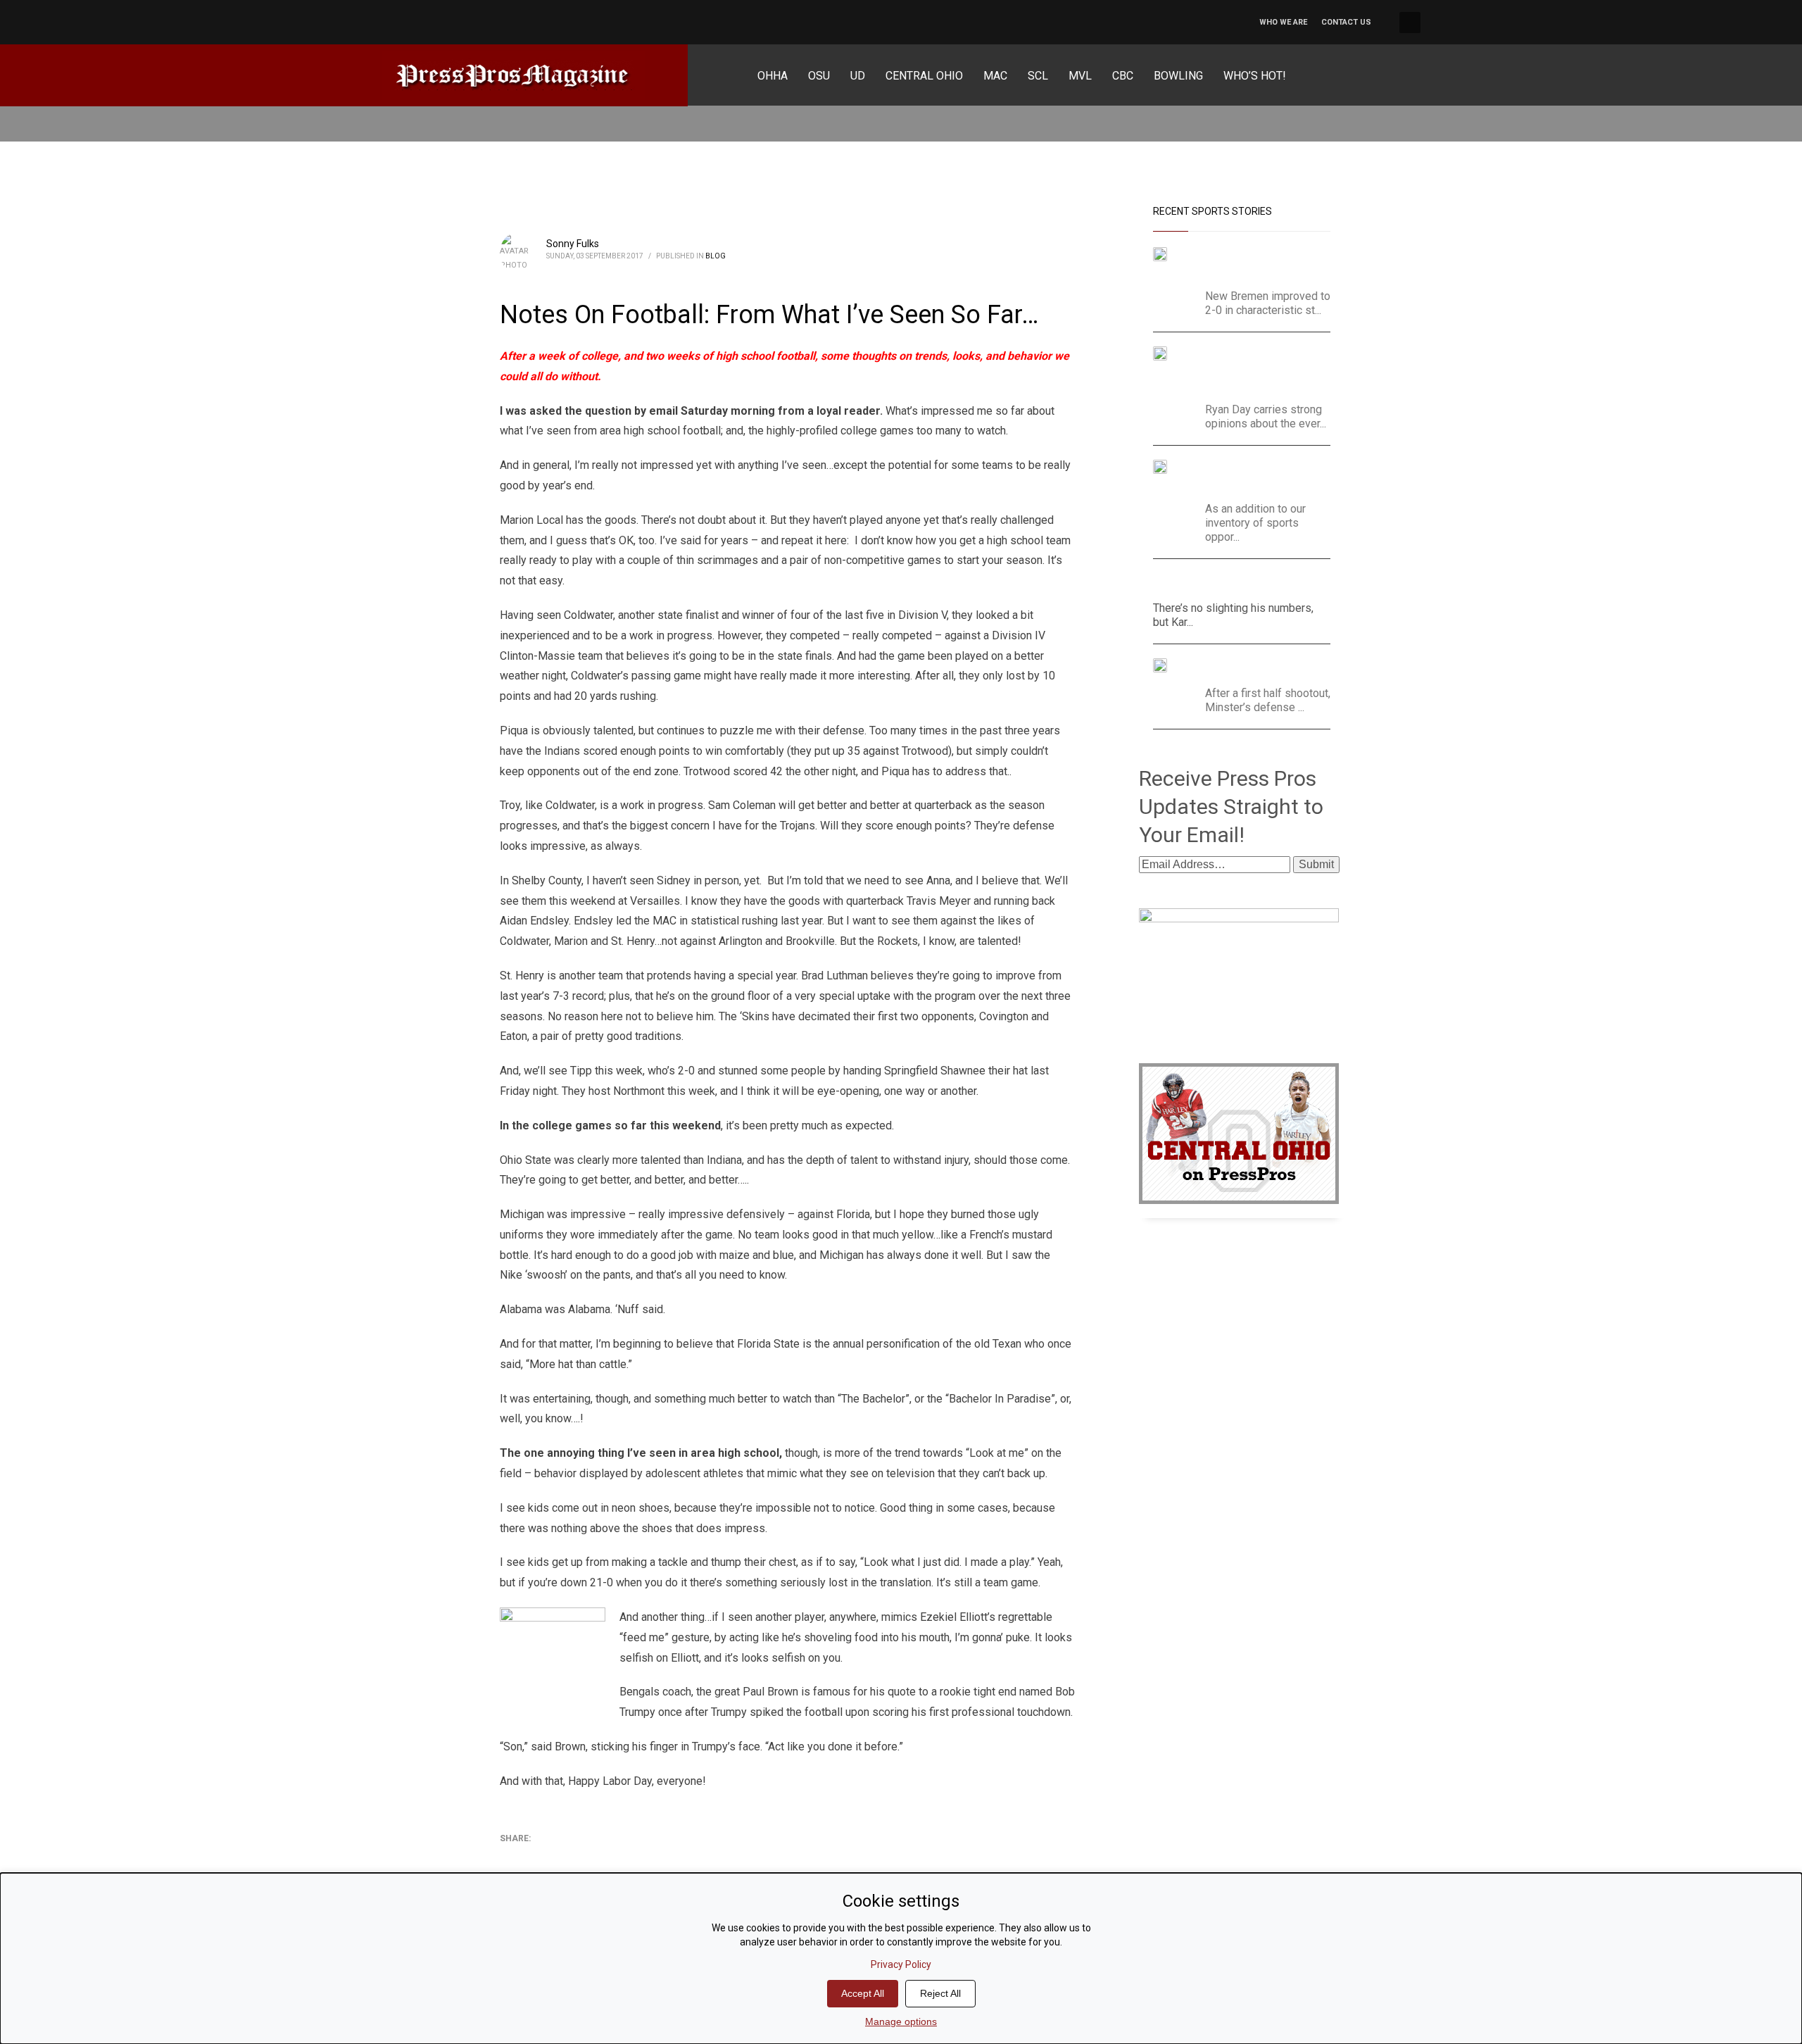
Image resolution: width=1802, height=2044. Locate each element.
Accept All (863, 1993)
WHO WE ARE (1283, 22)
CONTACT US (1346, 22)
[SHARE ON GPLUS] (560, 1857)
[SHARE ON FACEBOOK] (535, 1857)
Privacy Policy (901, 1964)
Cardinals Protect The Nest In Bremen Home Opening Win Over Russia (1254, 264)
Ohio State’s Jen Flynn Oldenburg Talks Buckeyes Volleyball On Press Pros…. (1254, 477)
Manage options (901, 2021)
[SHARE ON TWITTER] (510, 1857)
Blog (716, 256)
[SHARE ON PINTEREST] (584, 1857)
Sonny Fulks (573, 244)
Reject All (940, 1993)
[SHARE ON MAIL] (609, 1857)
